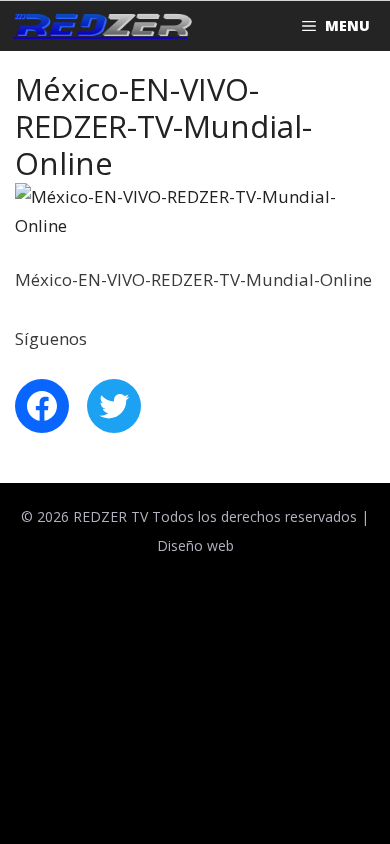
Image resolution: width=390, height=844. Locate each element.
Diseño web (195, 545)
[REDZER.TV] (101, 26)
